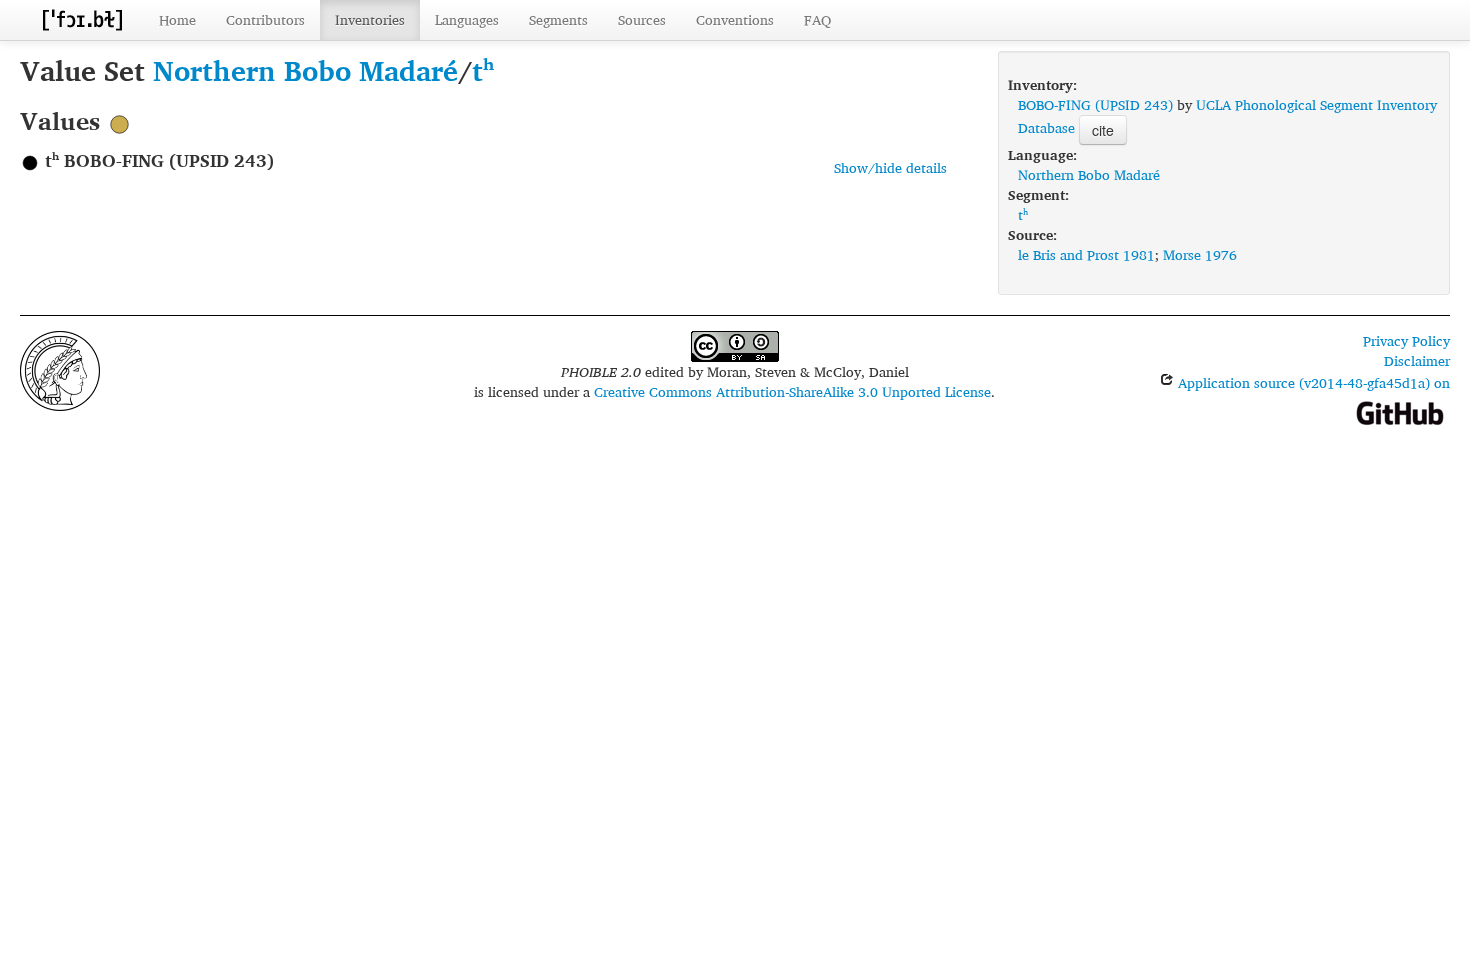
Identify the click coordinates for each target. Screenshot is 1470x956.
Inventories (370, 19)
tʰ (483, 70)
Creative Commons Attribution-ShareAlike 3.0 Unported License (792, 391)
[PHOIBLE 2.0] (82, 19)
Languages (467, 19)
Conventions (735, 19)
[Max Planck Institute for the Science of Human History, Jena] (60, 368)
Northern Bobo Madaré (305, 70)
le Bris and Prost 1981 (1086, 254)
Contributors (265, 19)
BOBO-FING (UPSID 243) (1095, 104)
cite (1103, 130)
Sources (642, 19)
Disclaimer (1417, 360)
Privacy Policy (1406, 340)
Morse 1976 (1200, 254)
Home (177, 19)
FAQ (817, 19)
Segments (558, 19)
